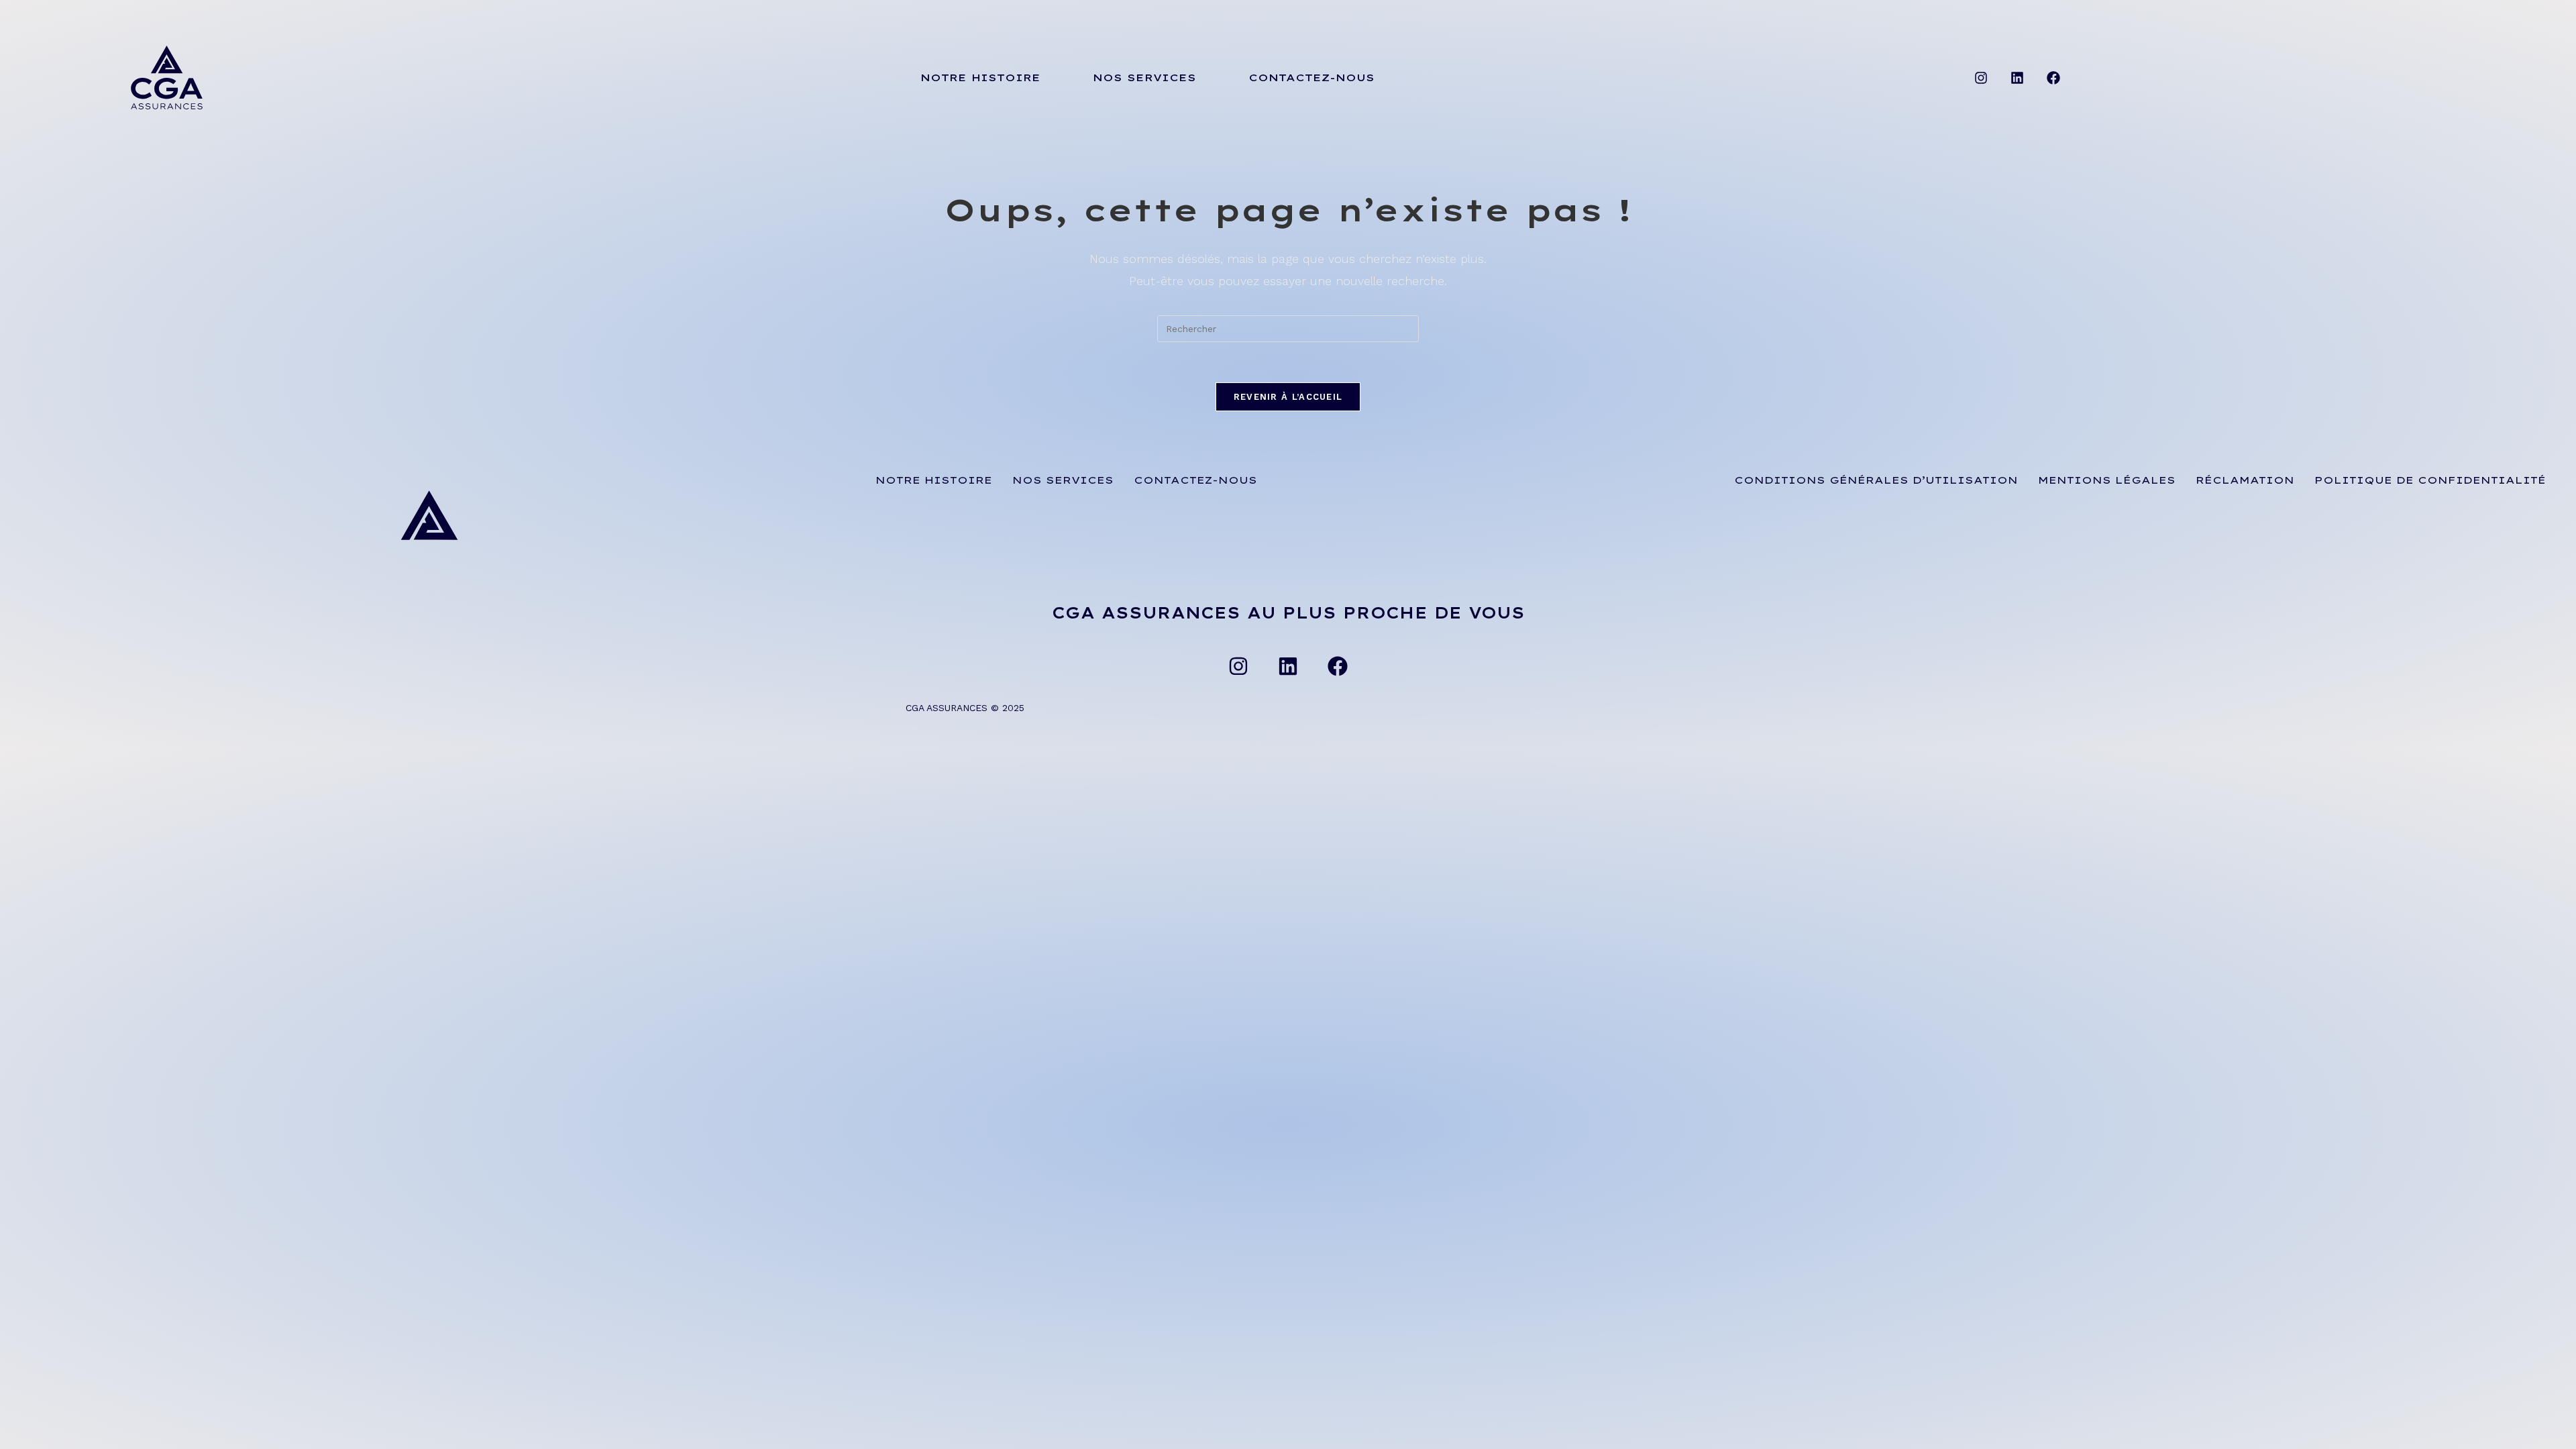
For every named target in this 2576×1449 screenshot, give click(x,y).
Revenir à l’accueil (1288, 397)
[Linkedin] (2017, 78)
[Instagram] (1981, 78)
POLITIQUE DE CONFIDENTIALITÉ (2430, 480)
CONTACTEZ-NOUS (1311, 77)
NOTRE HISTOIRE (980, 77)
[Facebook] (2053, 78)
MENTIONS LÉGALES (2107, 480)
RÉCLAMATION (2245, 480)
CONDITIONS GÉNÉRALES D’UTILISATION (1876, 480)
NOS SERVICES (1144, 77)
